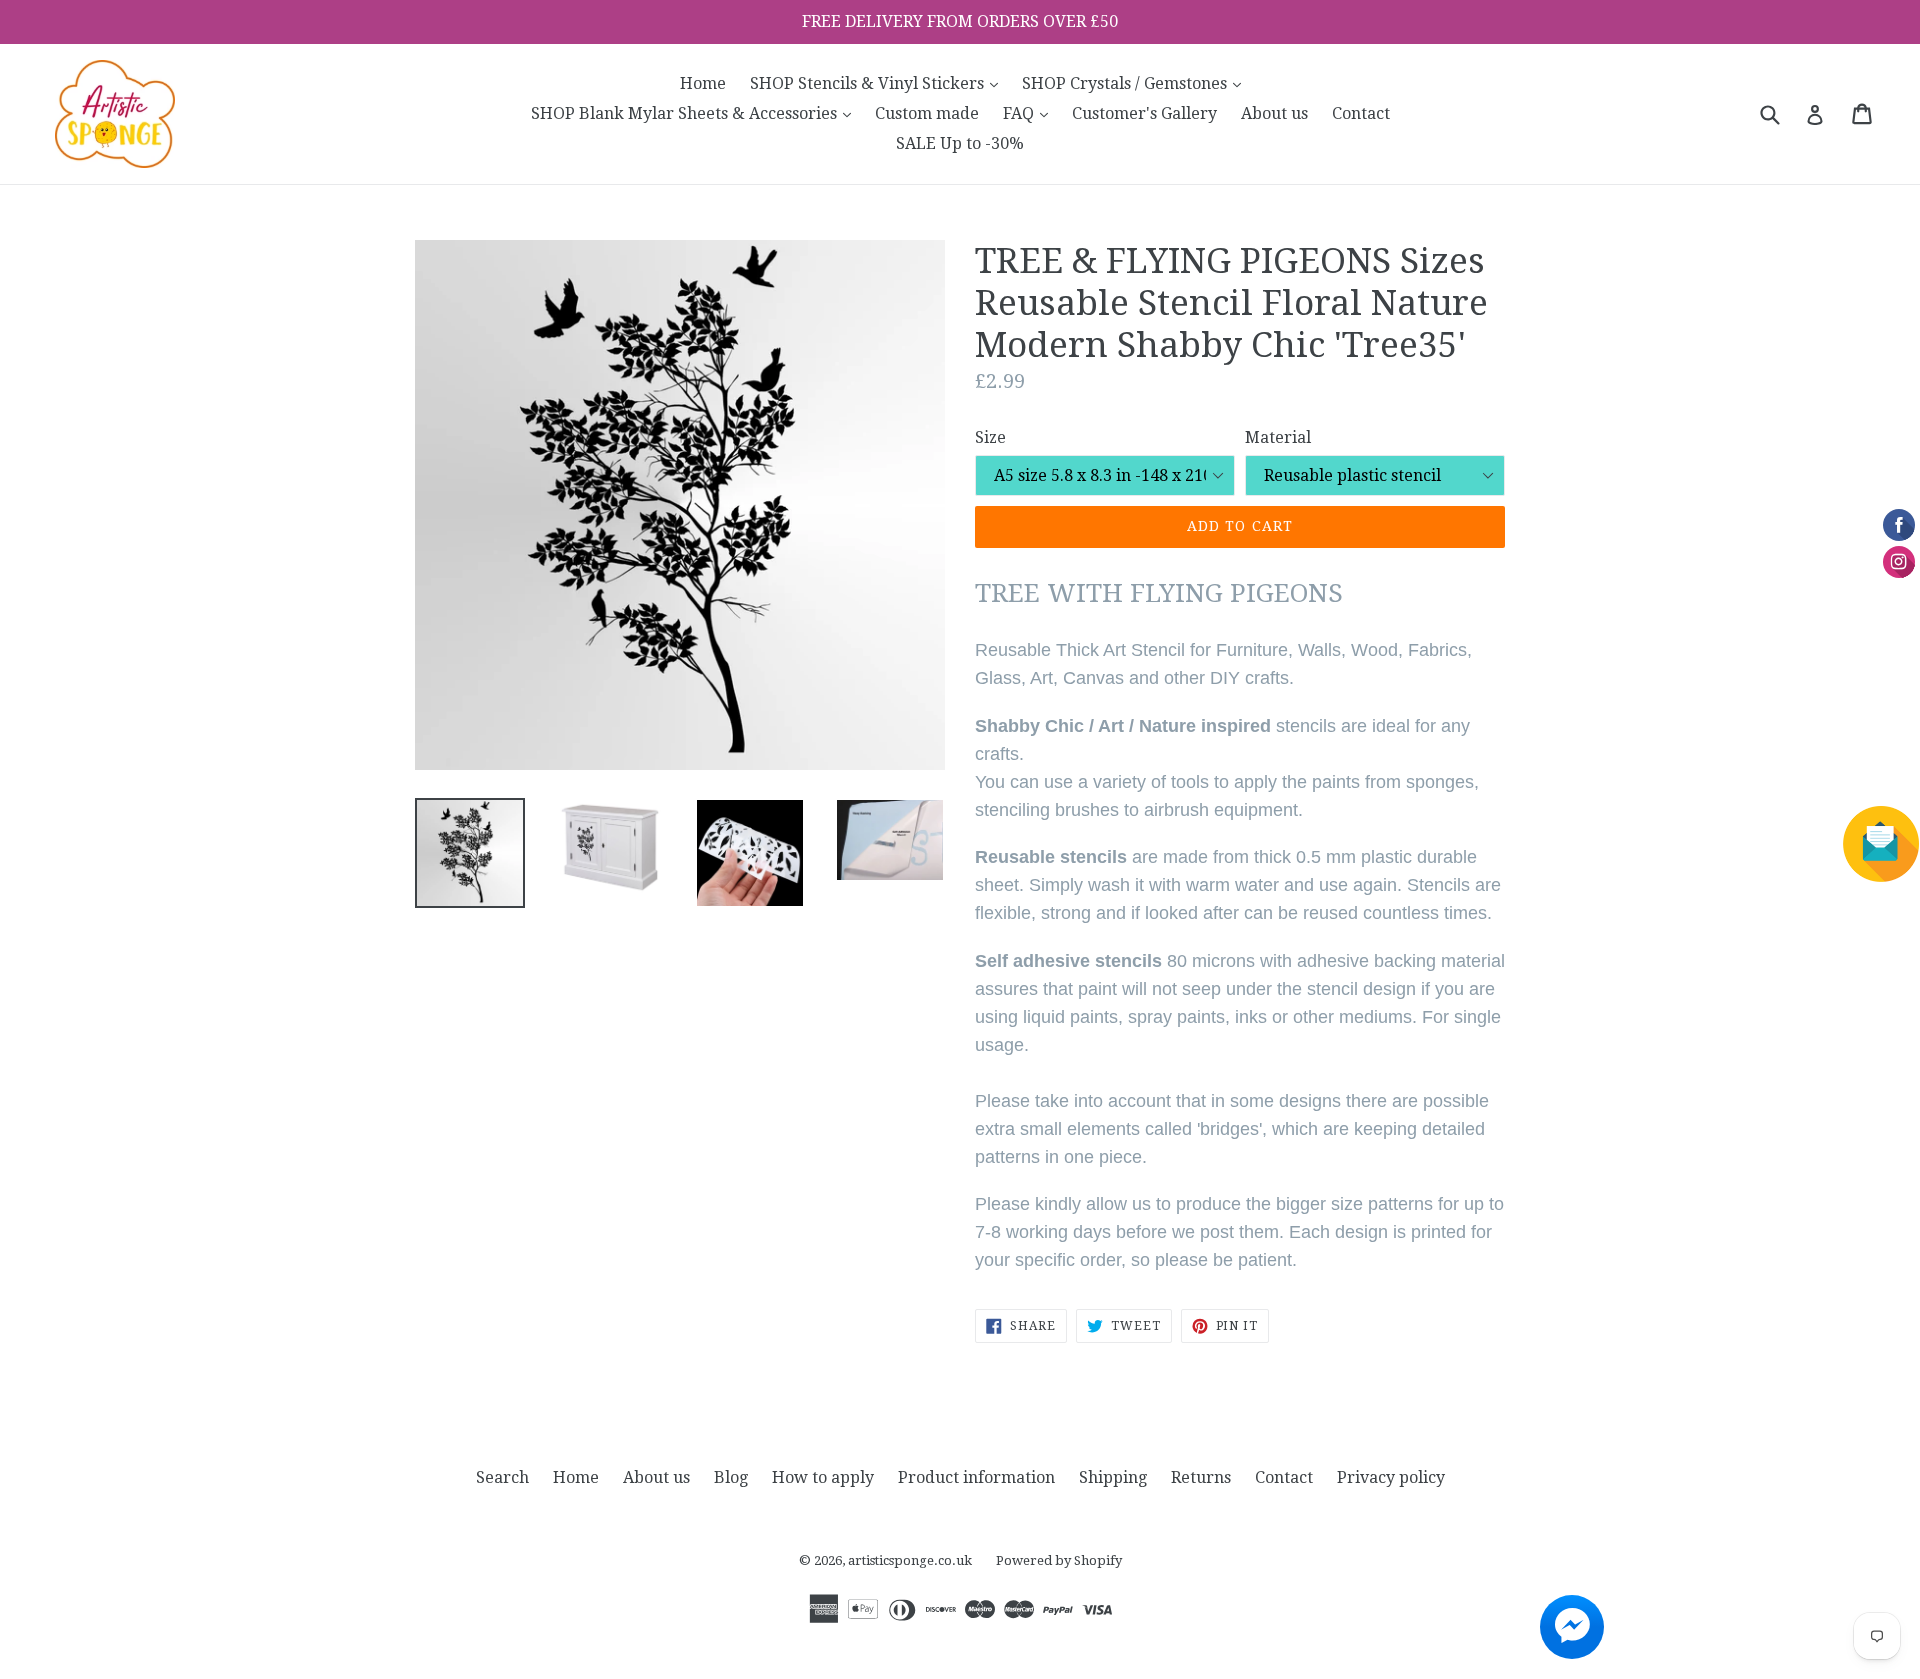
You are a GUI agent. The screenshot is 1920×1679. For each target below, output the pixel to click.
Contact (1361, 113)
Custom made (927, 113)
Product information (976, 1477)
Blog (731, 1477)
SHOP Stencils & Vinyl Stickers (879, 83)
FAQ (1030, 113)
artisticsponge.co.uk (910, 1560)
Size (990, 437)
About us (1274, 113)
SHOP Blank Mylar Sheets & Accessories (696, 113)
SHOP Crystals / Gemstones (1136, 83)
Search (502, 1477)
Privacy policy (1391, 1477)
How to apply (823, 1477)
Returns (1201, 1477)
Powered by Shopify (1059, 1560)
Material (1278, 437)
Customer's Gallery (1144, 113)
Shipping (1113, 1477)
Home (703, 83)
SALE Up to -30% (960, 143)
